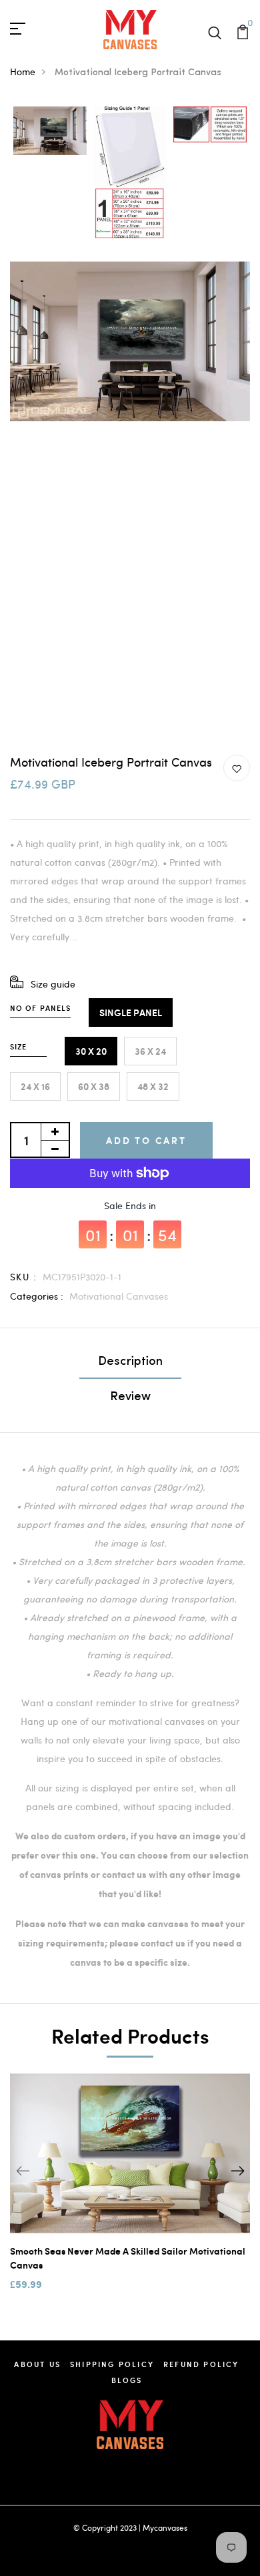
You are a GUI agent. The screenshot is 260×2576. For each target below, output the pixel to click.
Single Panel (131, 1012)
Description (130, 1362)
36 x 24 (150, 1051)
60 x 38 (94, 1086)
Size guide (53, 984)
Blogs (127, 2380)
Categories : (37, 1296)
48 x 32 (153, 1086)
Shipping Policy (112, 2364)
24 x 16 (35, 1086)
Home (23, 72)
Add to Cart (146, 1140)
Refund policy (201, 2364)
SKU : (23, 1277)
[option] (50, 132)
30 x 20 (91, 1051)
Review (130, 1397)
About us (37, 2364)
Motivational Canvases (119, 1296)
